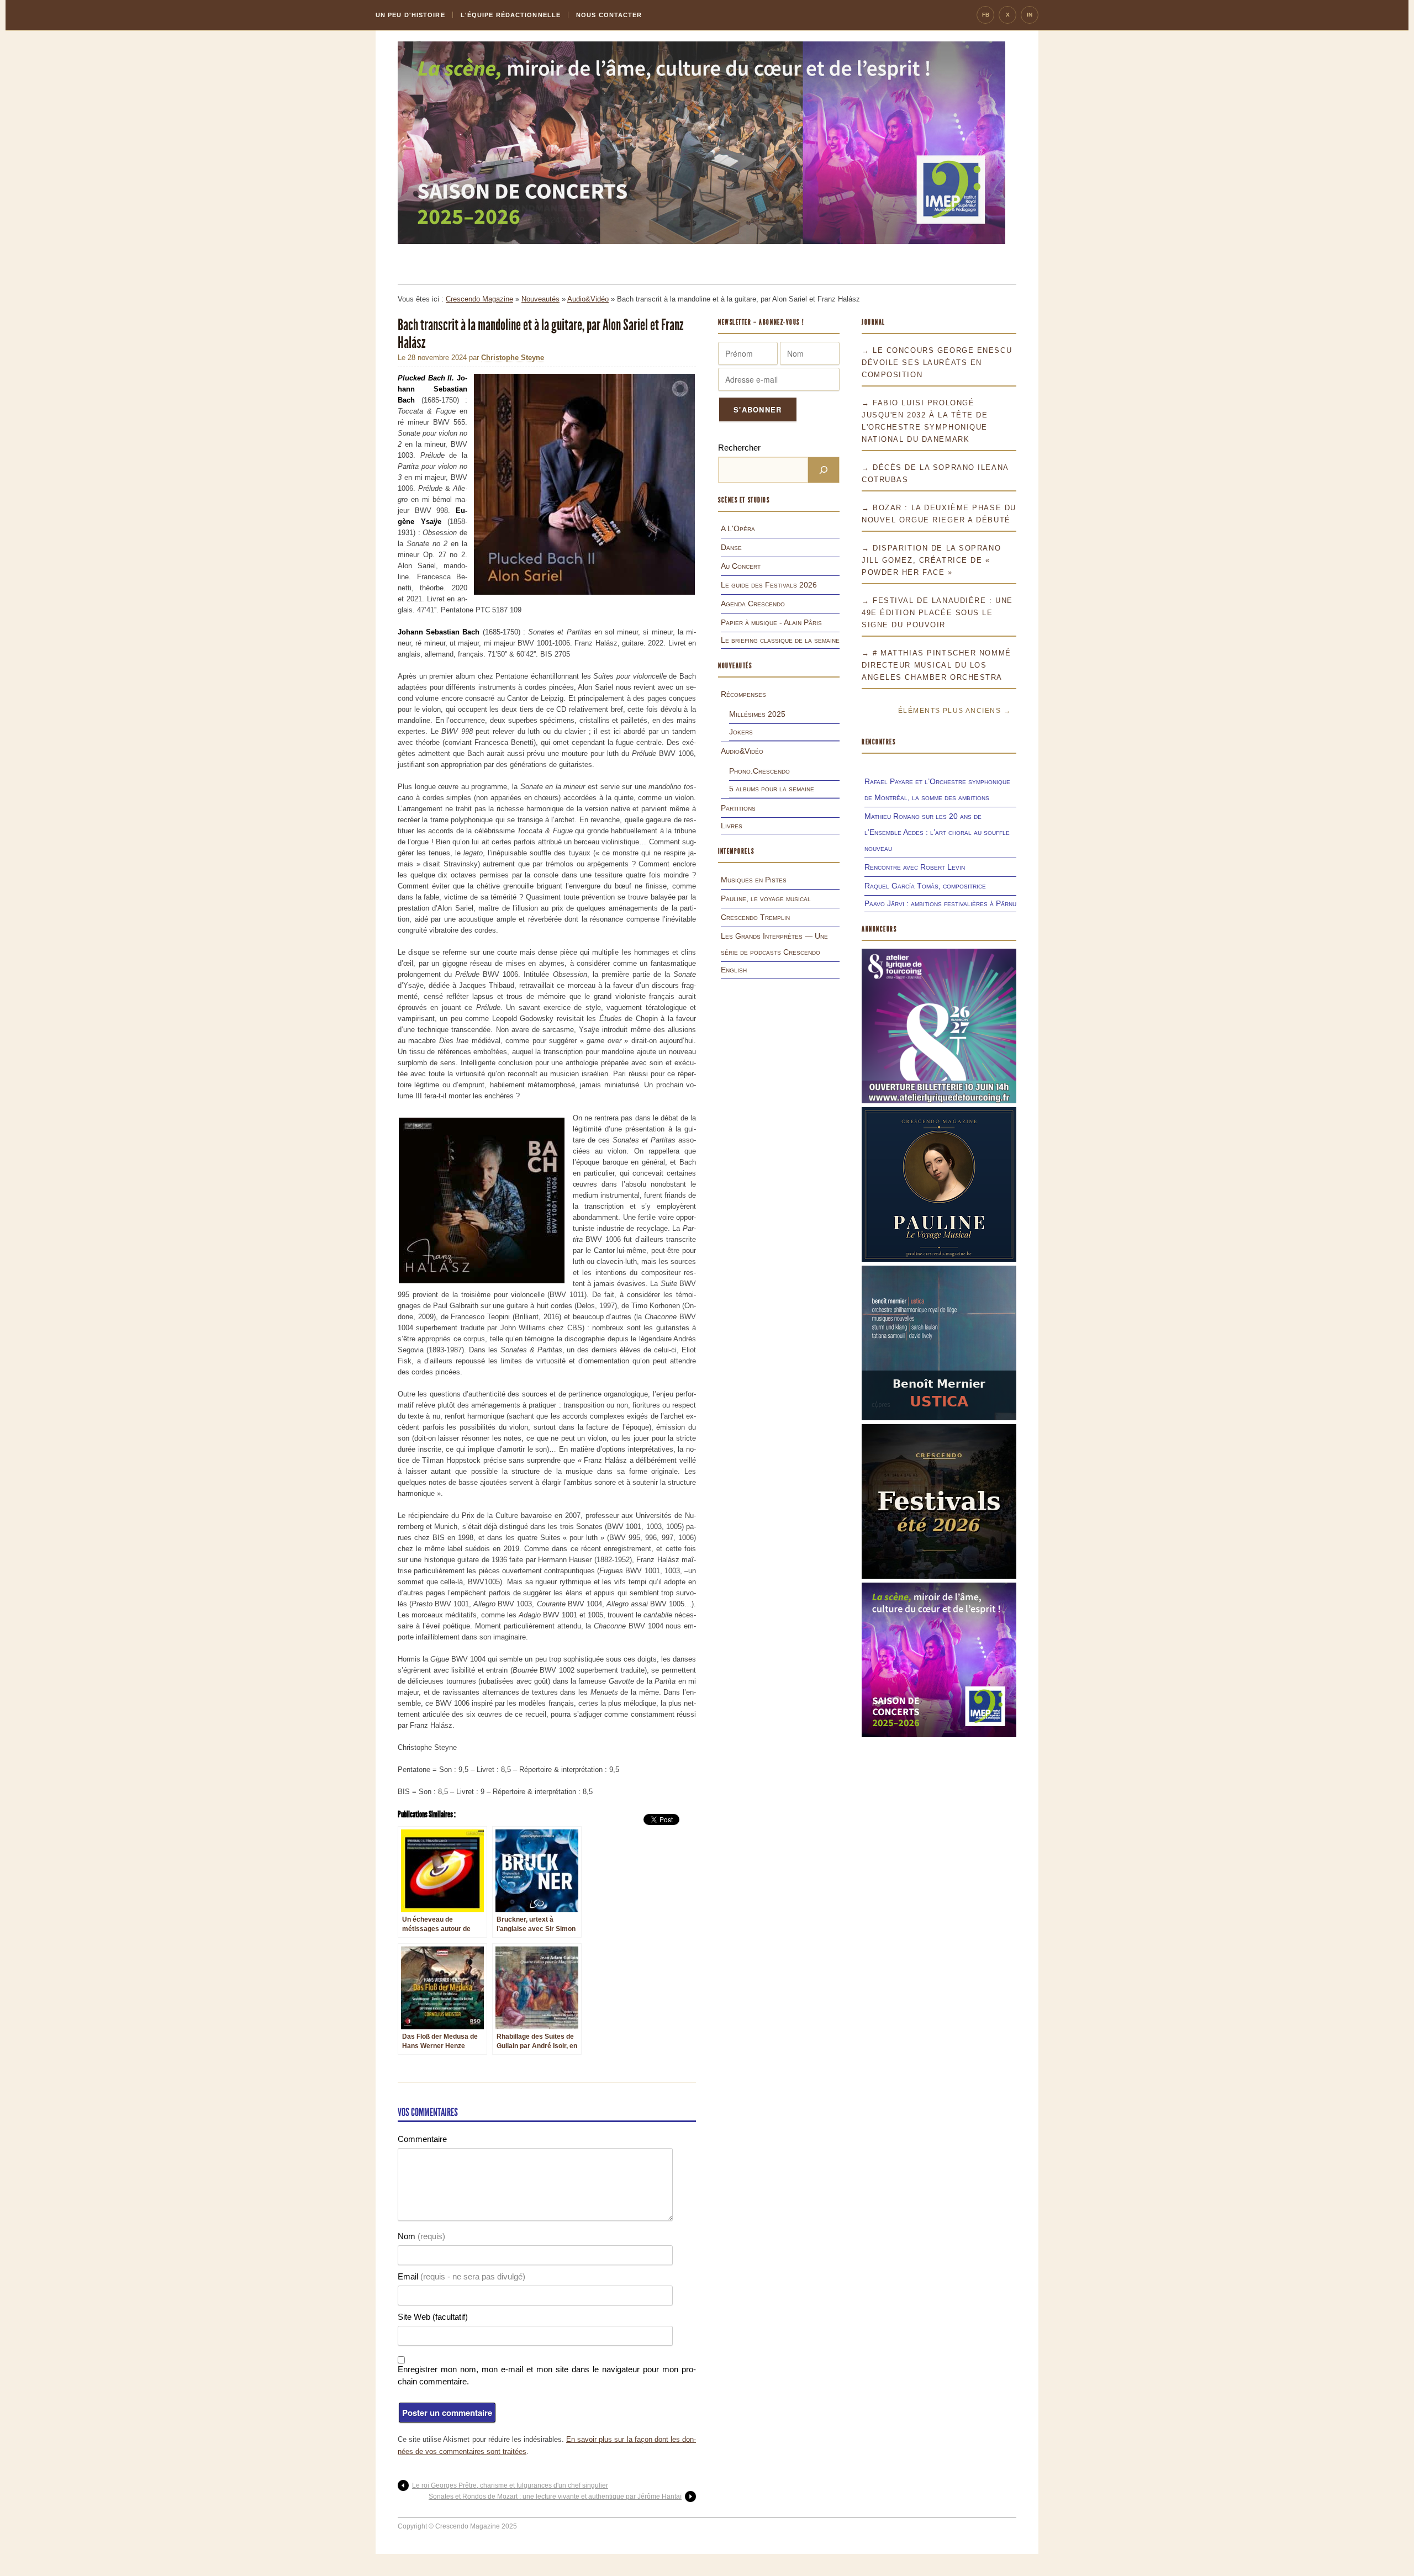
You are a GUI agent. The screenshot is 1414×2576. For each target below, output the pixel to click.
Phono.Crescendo (759, 771)
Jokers (741, 732)
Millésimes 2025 (757, 714)
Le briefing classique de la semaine (780, 640)
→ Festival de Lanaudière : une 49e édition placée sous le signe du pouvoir (937, 613)
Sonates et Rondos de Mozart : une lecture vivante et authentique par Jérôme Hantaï (555, 2496)
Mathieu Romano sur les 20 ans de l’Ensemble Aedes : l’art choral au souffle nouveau (937, 832)
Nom (421, 2236)
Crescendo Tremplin (755, 917)
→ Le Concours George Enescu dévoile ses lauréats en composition (937, 363)
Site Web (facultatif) (433, 2317)
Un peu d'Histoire (410, 15)
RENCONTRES (879, 742)
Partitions (738, 808)
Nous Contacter (609, 15)
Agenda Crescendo (753, 604)
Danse (731, 547)
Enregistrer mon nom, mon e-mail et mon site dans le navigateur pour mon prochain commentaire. (547, 2375)
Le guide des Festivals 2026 (769, 585)
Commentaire (422, 2139)
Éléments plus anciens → (954, 711)
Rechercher (739, 448)
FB (986, 15)
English (734, 970)
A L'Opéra (738, 528)
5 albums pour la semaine (772, 789)
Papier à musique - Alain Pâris (771, 622)
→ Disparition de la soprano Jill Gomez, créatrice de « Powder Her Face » (931, 560)
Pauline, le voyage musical (766, 898)
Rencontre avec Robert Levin (915, 867)
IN (1030, 15)
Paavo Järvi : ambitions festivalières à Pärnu (940, 903)
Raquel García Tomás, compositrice (925, 886)
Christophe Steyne (513, 358)
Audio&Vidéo (588, 299)
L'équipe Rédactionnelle (511, 15)
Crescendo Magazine (479, 299)
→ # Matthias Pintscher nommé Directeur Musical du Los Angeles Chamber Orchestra (936, 665)
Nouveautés (540, 299)
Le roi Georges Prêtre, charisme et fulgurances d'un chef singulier (510, 2485)
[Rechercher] (824, 470)
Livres (732, 826)
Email (461, 2276)
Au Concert (741, 566)
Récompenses (743, 694)
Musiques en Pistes (754, 880)
